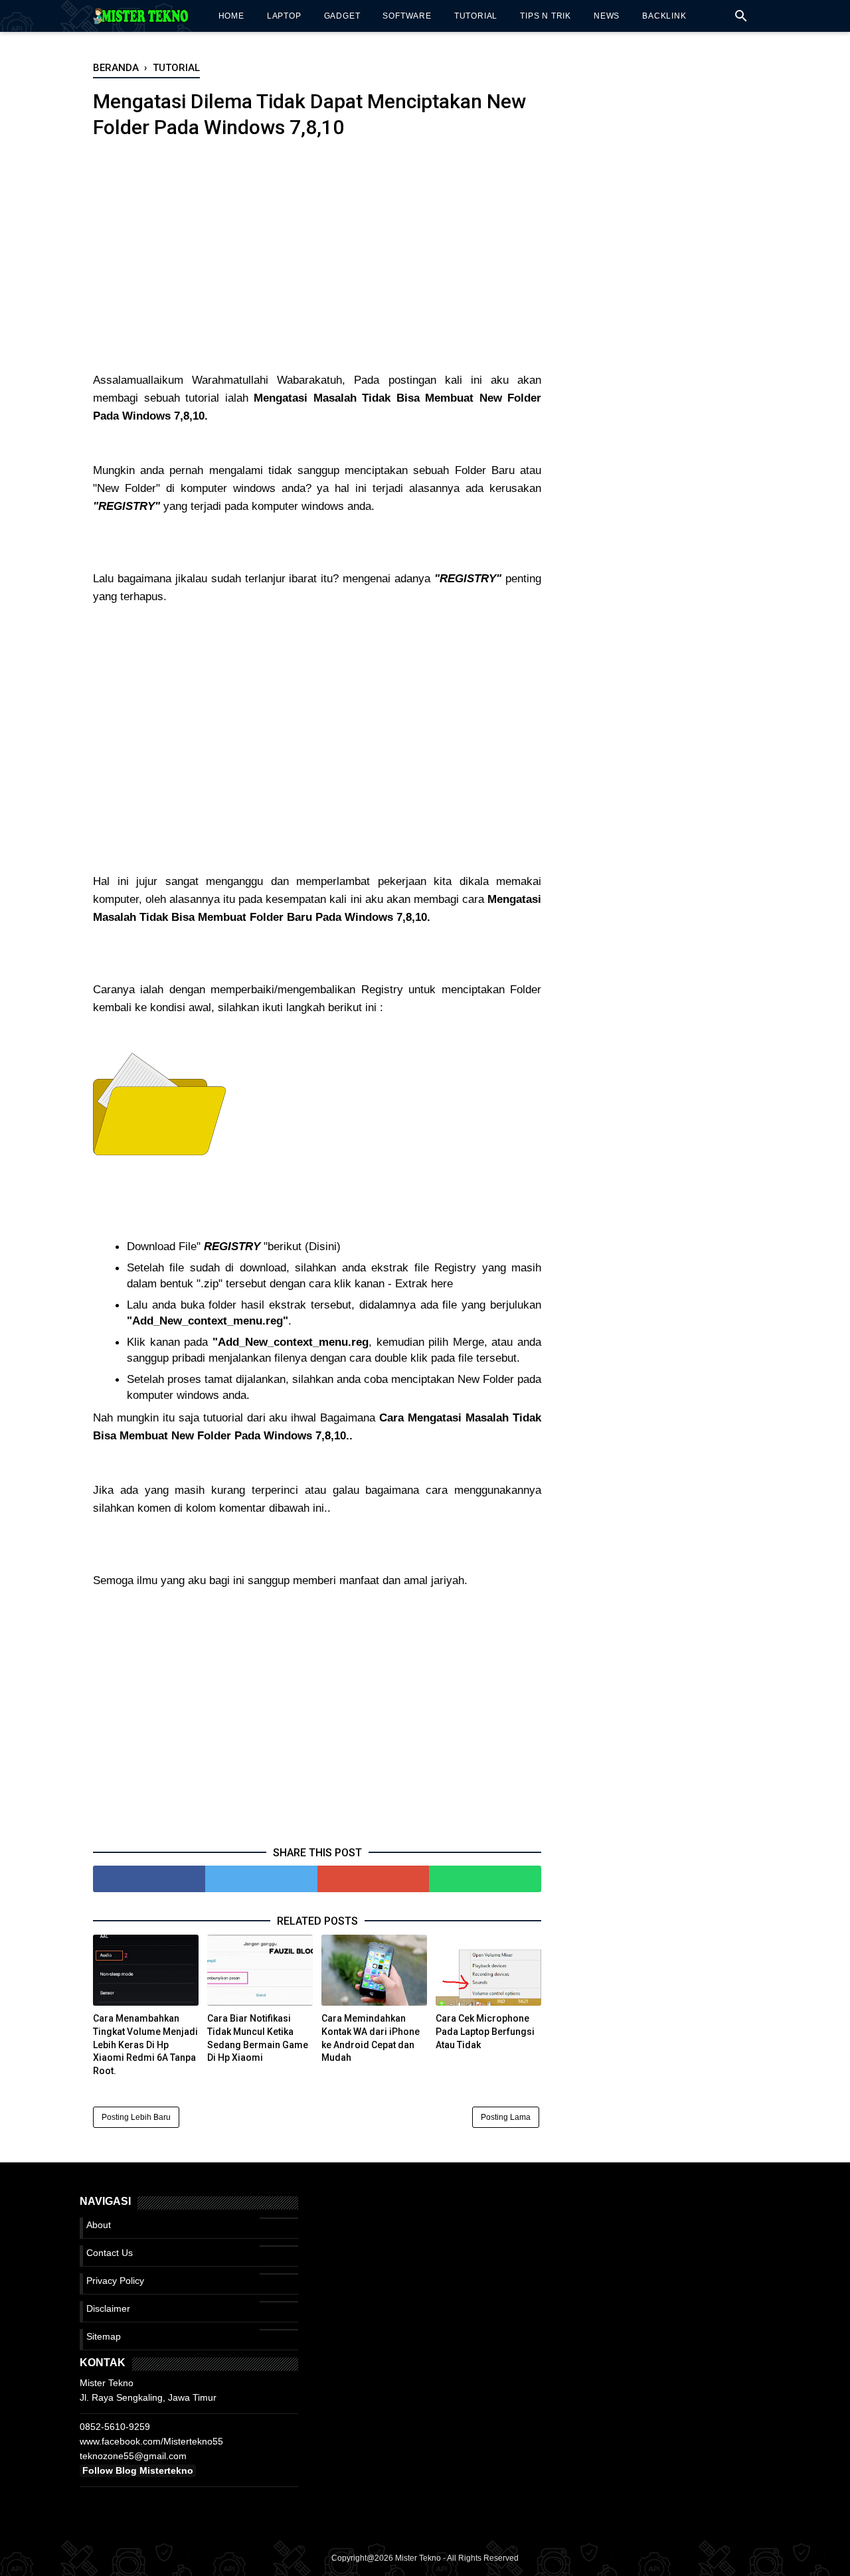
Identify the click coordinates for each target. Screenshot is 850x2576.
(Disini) (323, 1247)
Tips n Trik (546, 16)
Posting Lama (506, 2117)
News (607, 16)
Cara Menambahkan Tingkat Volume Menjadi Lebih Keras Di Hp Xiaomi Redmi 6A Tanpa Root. (145, 2044)
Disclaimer (108, 2308)
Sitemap (104, 2336)
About (99, 2225)
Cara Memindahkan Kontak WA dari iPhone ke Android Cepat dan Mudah (371, 2038)
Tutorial (476, 16)
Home (231, 16)
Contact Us (110, 2253)
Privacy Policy (115, 2281)
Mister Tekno (418, 2558)
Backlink (664, 16)
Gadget (342, 16)
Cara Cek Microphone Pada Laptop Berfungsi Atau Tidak (485, 2031)
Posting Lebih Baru (136, 2117)
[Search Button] (741, 20)
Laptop (284, 16)
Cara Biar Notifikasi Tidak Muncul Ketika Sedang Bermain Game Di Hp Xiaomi (258, 2038)
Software (407, 16)
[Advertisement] (317, 265)
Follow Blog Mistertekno (138, 2470)
